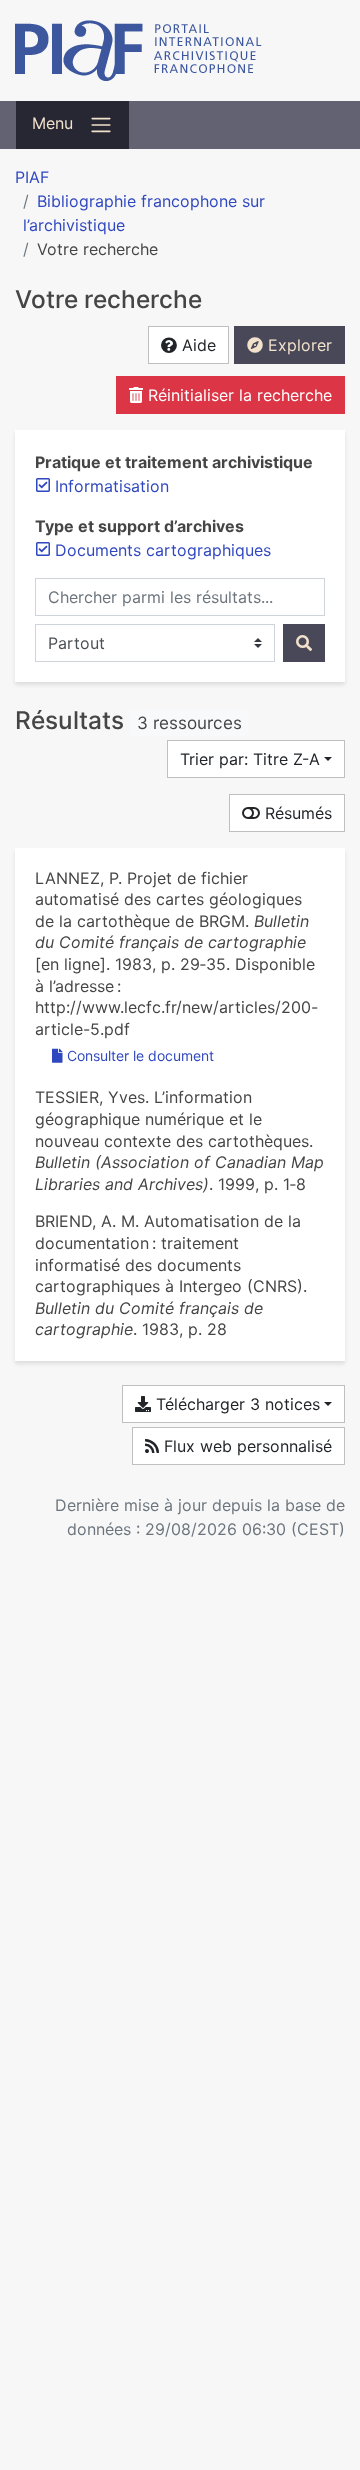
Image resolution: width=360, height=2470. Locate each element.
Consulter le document (140, 1055)
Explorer (297, 345)
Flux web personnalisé (245, 1446)
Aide (196, 345)
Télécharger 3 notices (235, 1404)
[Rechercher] (304, 643)
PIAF (32, 177)
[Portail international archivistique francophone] (180, 50)
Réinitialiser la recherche (237, 395)
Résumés (296, 813)
